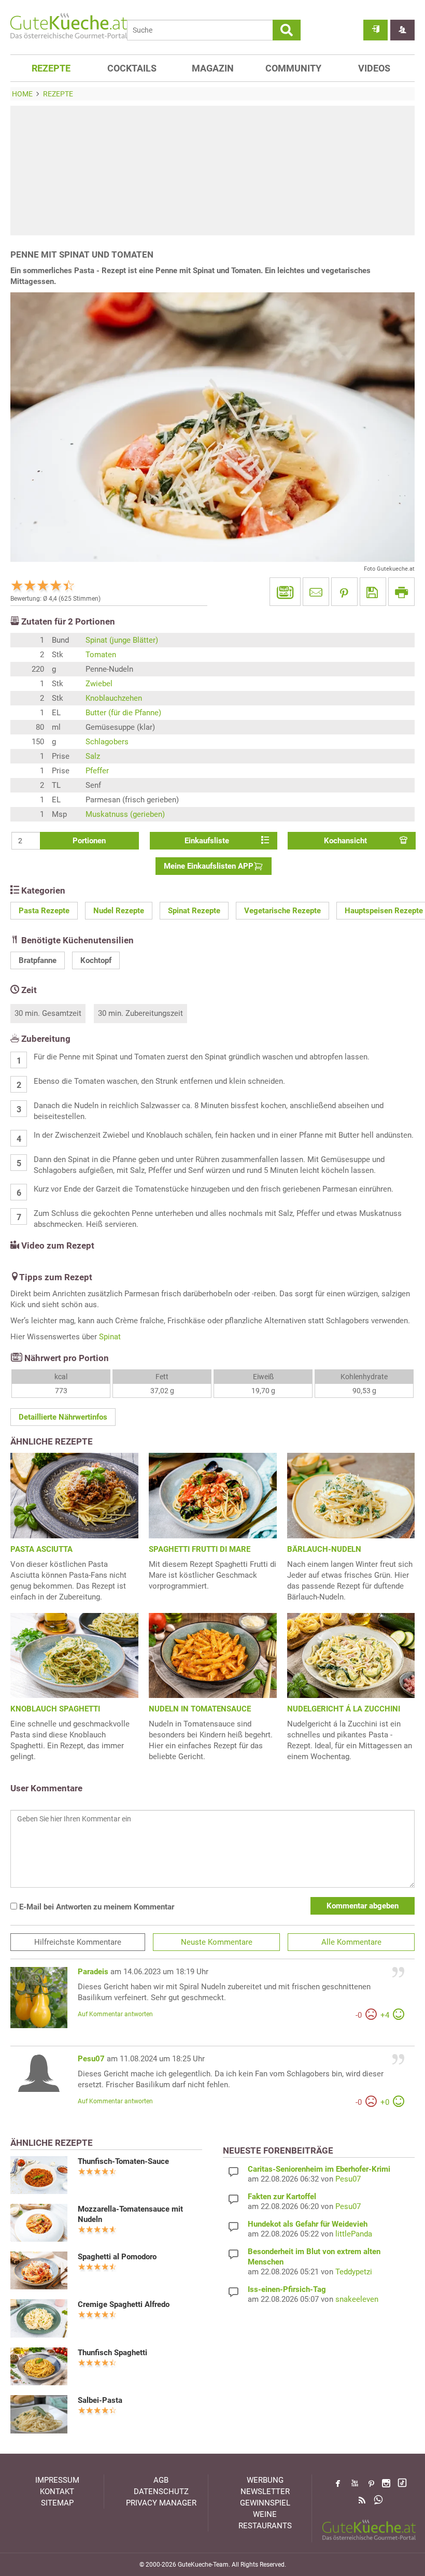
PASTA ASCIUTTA (41, 1549)
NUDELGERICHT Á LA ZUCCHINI (344, 1709)
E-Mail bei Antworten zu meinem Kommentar (96, 1907)
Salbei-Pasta (100, 2400)
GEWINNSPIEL (265, 2503)
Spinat (110, 1337)
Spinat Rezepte (194, 911)
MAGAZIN (213, 68)
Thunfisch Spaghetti (112, 2353)
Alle (351, 1942)
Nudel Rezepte (119, 911)
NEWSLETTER (265, 2492)
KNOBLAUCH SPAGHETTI (55, 1709)
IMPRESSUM (57, 2480)
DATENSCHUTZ (161, 2492)
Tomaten (101, 655)
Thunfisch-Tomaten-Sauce (123, 2161)
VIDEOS (374, 68)
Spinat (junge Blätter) (122, 640)
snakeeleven (357, 2299)
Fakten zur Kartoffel (282, 2197)
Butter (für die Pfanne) (123, 713)
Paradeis (93, 1972)
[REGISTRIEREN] (402, 30)
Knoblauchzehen (114, 698)
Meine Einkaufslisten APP (209, 866)
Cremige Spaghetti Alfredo (124, 2304)
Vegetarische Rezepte (282, 911)
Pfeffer (97, 771)
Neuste (217, 1942)
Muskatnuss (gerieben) (125, 814)
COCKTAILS (132, 68)
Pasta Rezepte (44, 911)
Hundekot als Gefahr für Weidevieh (308, 2224)
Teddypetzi (354, 2272)
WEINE (265, 2514)
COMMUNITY (293, 68)
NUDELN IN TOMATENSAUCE (200, 1709)
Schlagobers (107, 742)
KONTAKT (57, 2492)
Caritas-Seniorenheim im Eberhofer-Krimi (319, 2169)
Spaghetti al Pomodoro (117, 2257)
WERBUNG (265, 2480)
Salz (93, 756)
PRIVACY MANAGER (161, 2503)
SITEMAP (57, 2503)
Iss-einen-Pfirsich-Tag (287, 2289)
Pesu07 (91, 2059)
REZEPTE (51, 68)
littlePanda (354, 2234)
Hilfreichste (78, 1942)
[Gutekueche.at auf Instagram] (386, 2483)
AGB (161, 2480)
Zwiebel (99, 684)
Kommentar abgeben (363, 1906)
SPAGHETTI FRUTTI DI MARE (200, 1549)
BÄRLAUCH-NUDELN (324, 1549)
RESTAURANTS (265, 2526)
